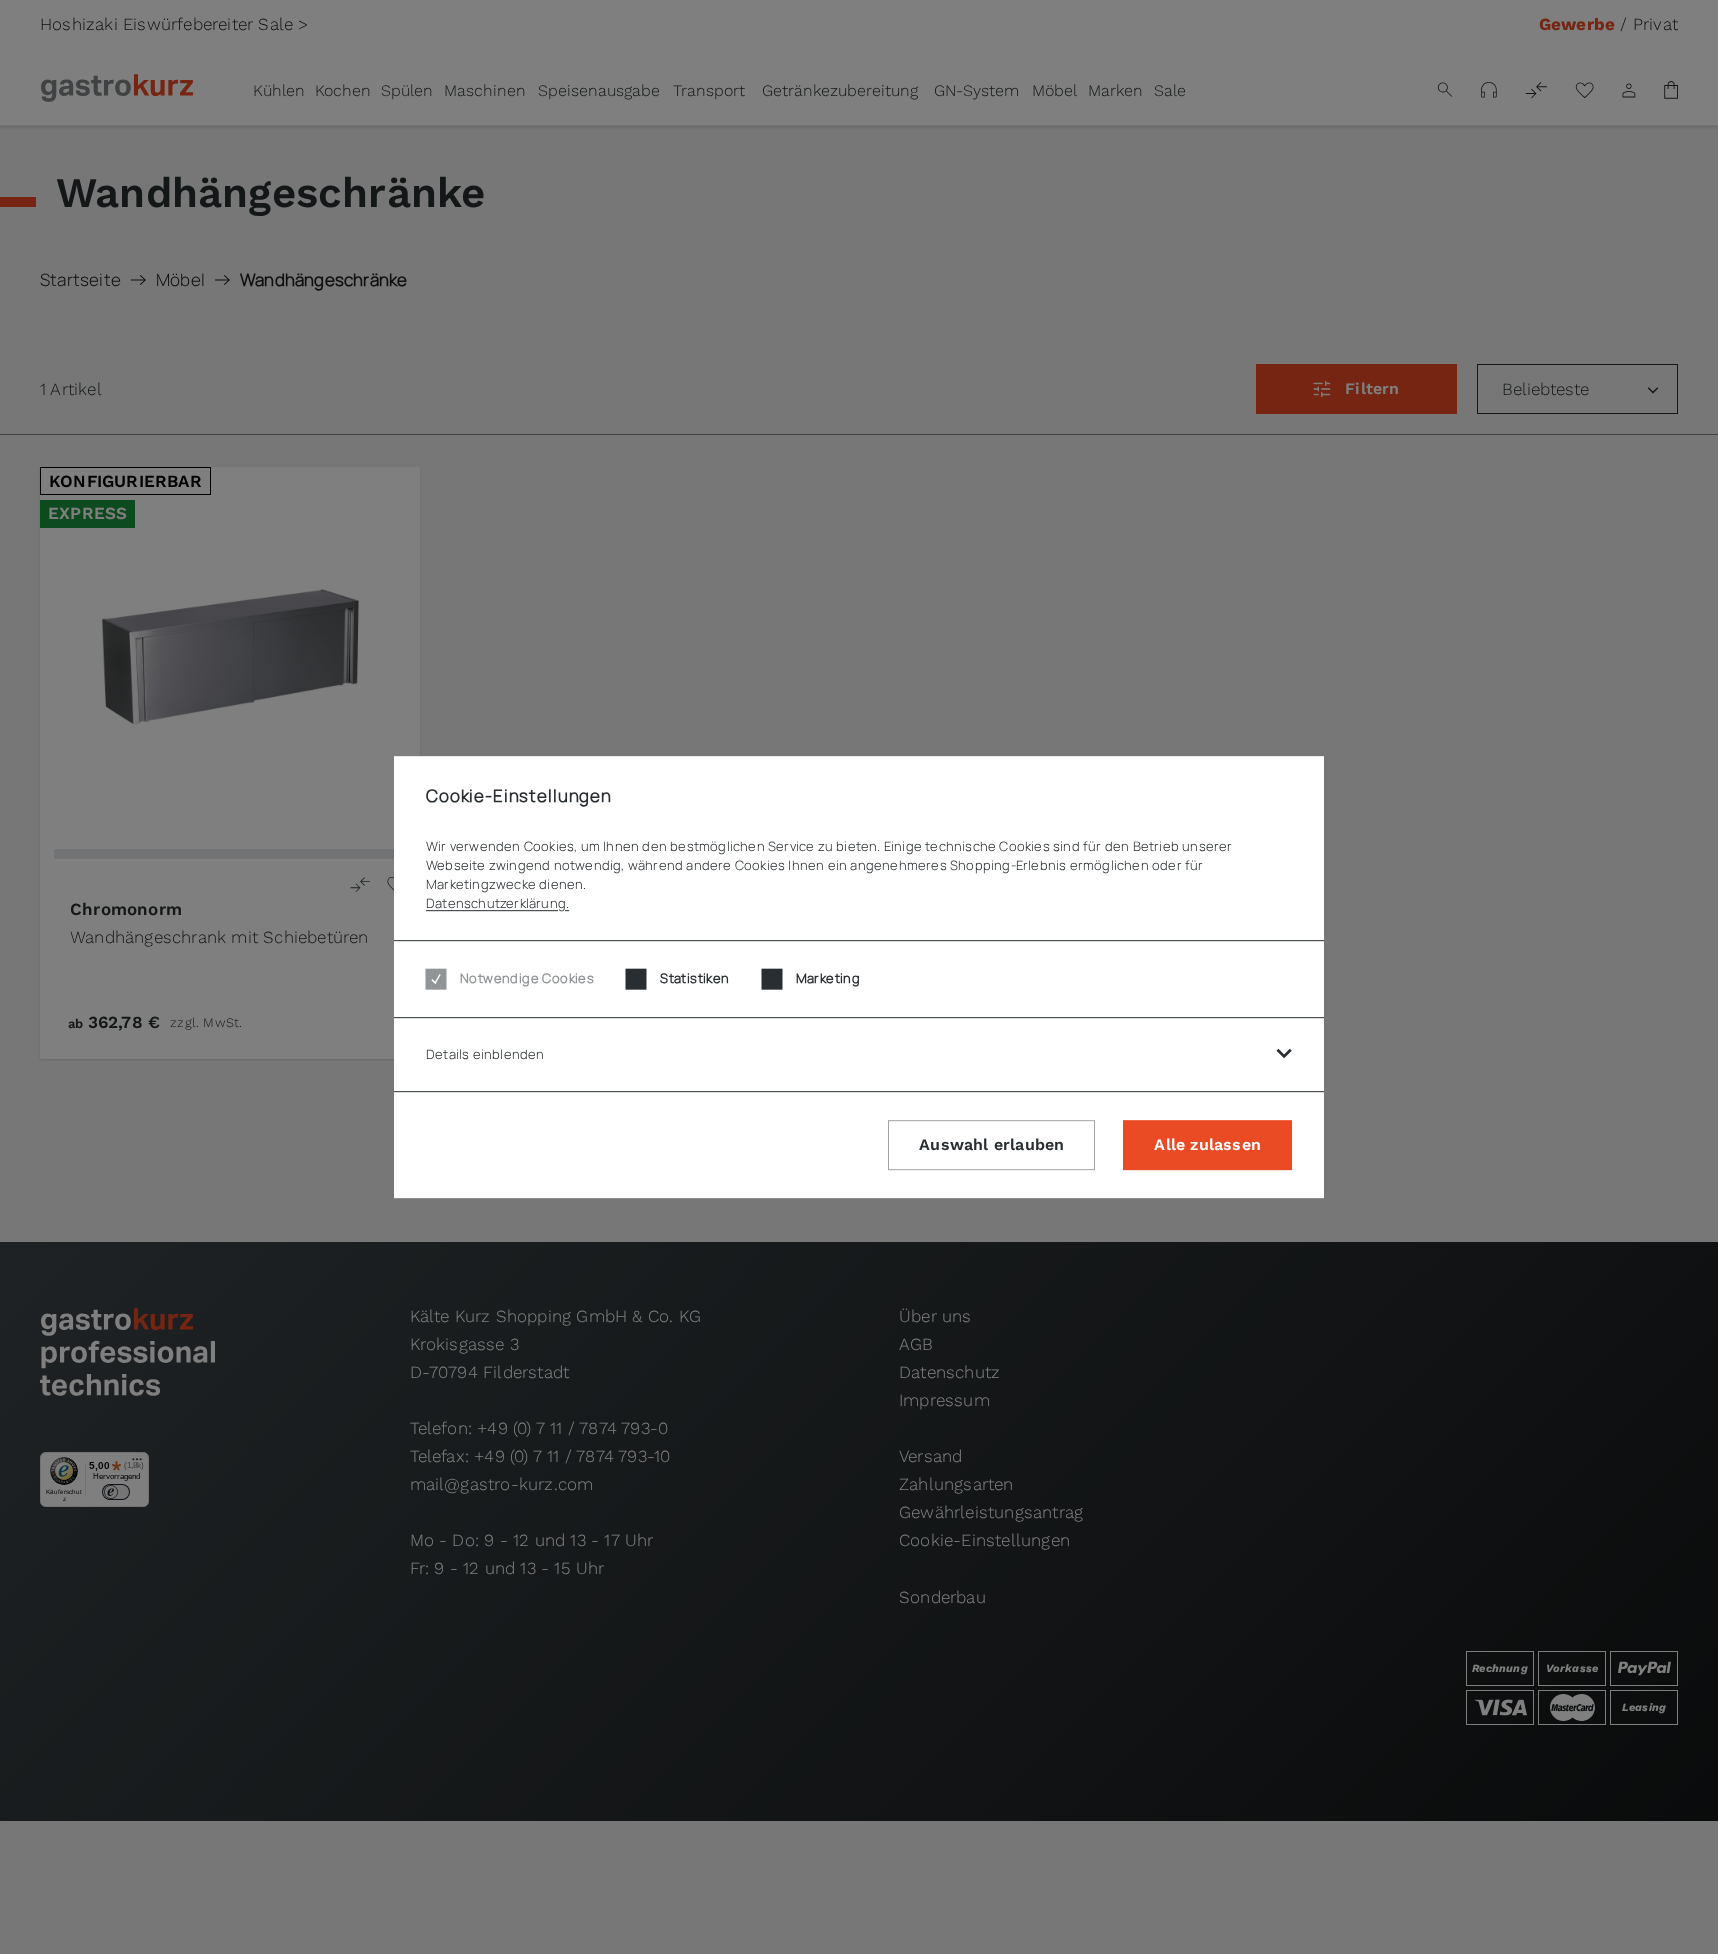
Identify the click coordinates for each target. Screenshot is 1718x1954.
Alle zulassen (1207, 1144)
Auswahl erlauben (991, 1144)
